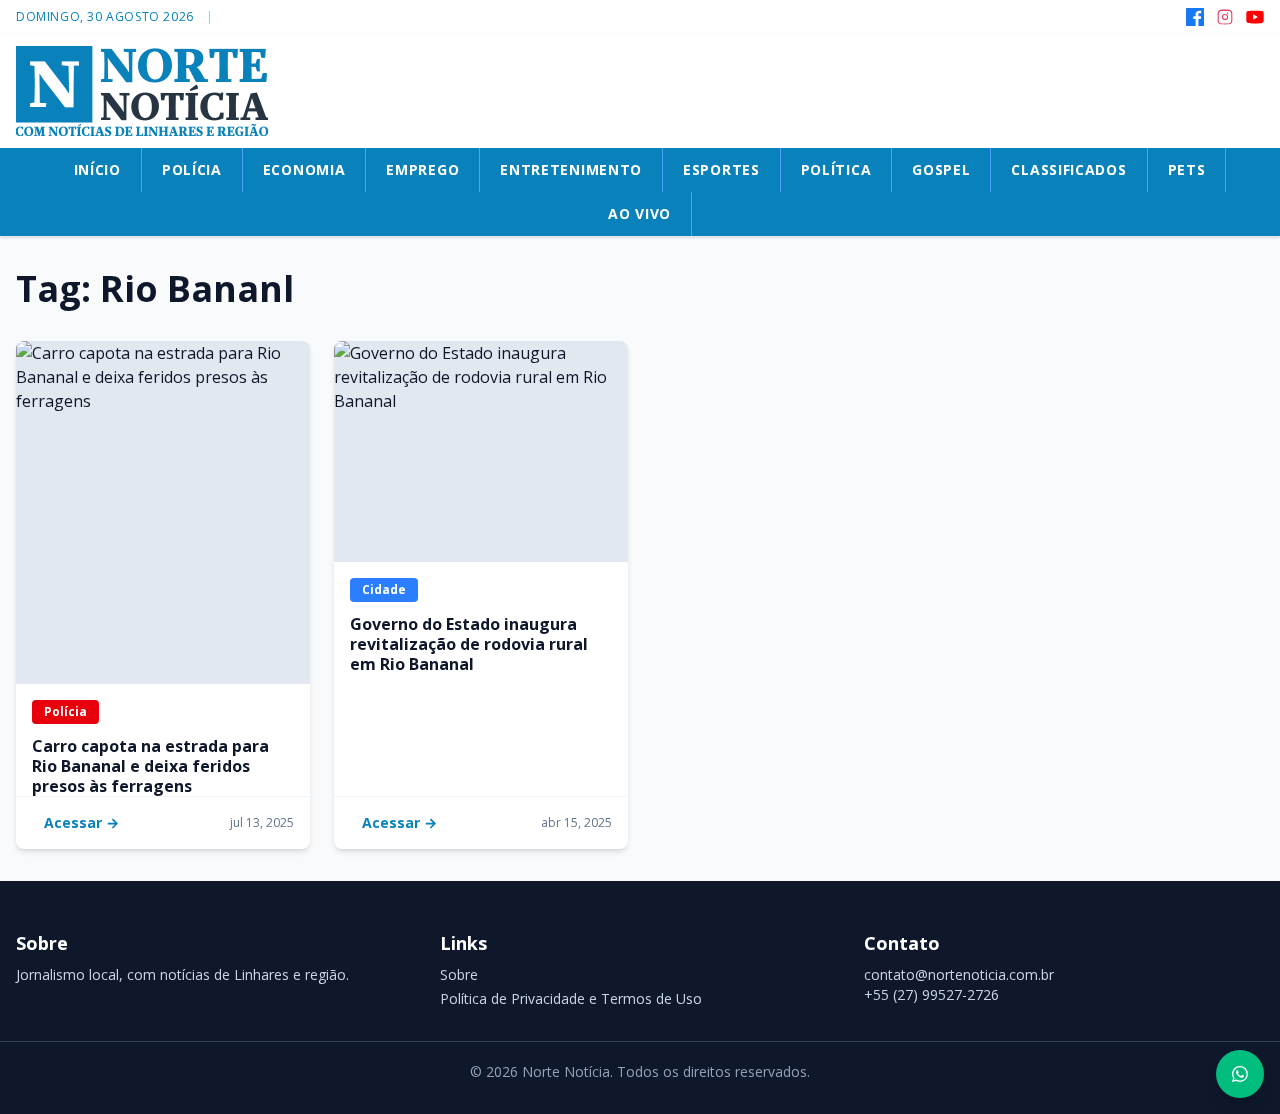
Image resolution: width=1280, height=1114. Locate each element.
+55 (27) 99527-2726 (931, 994)
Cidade (384, 589)
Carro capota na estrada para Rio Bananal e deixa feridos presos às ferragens (150, 766)
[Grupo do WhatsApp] (1240, 1074)
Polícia (65, 711)
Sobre (459, 974)
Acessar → (81, 822)
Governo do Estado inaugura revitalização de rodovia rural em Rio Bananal (469, 644)
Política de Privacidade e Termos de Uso (571, 998)
